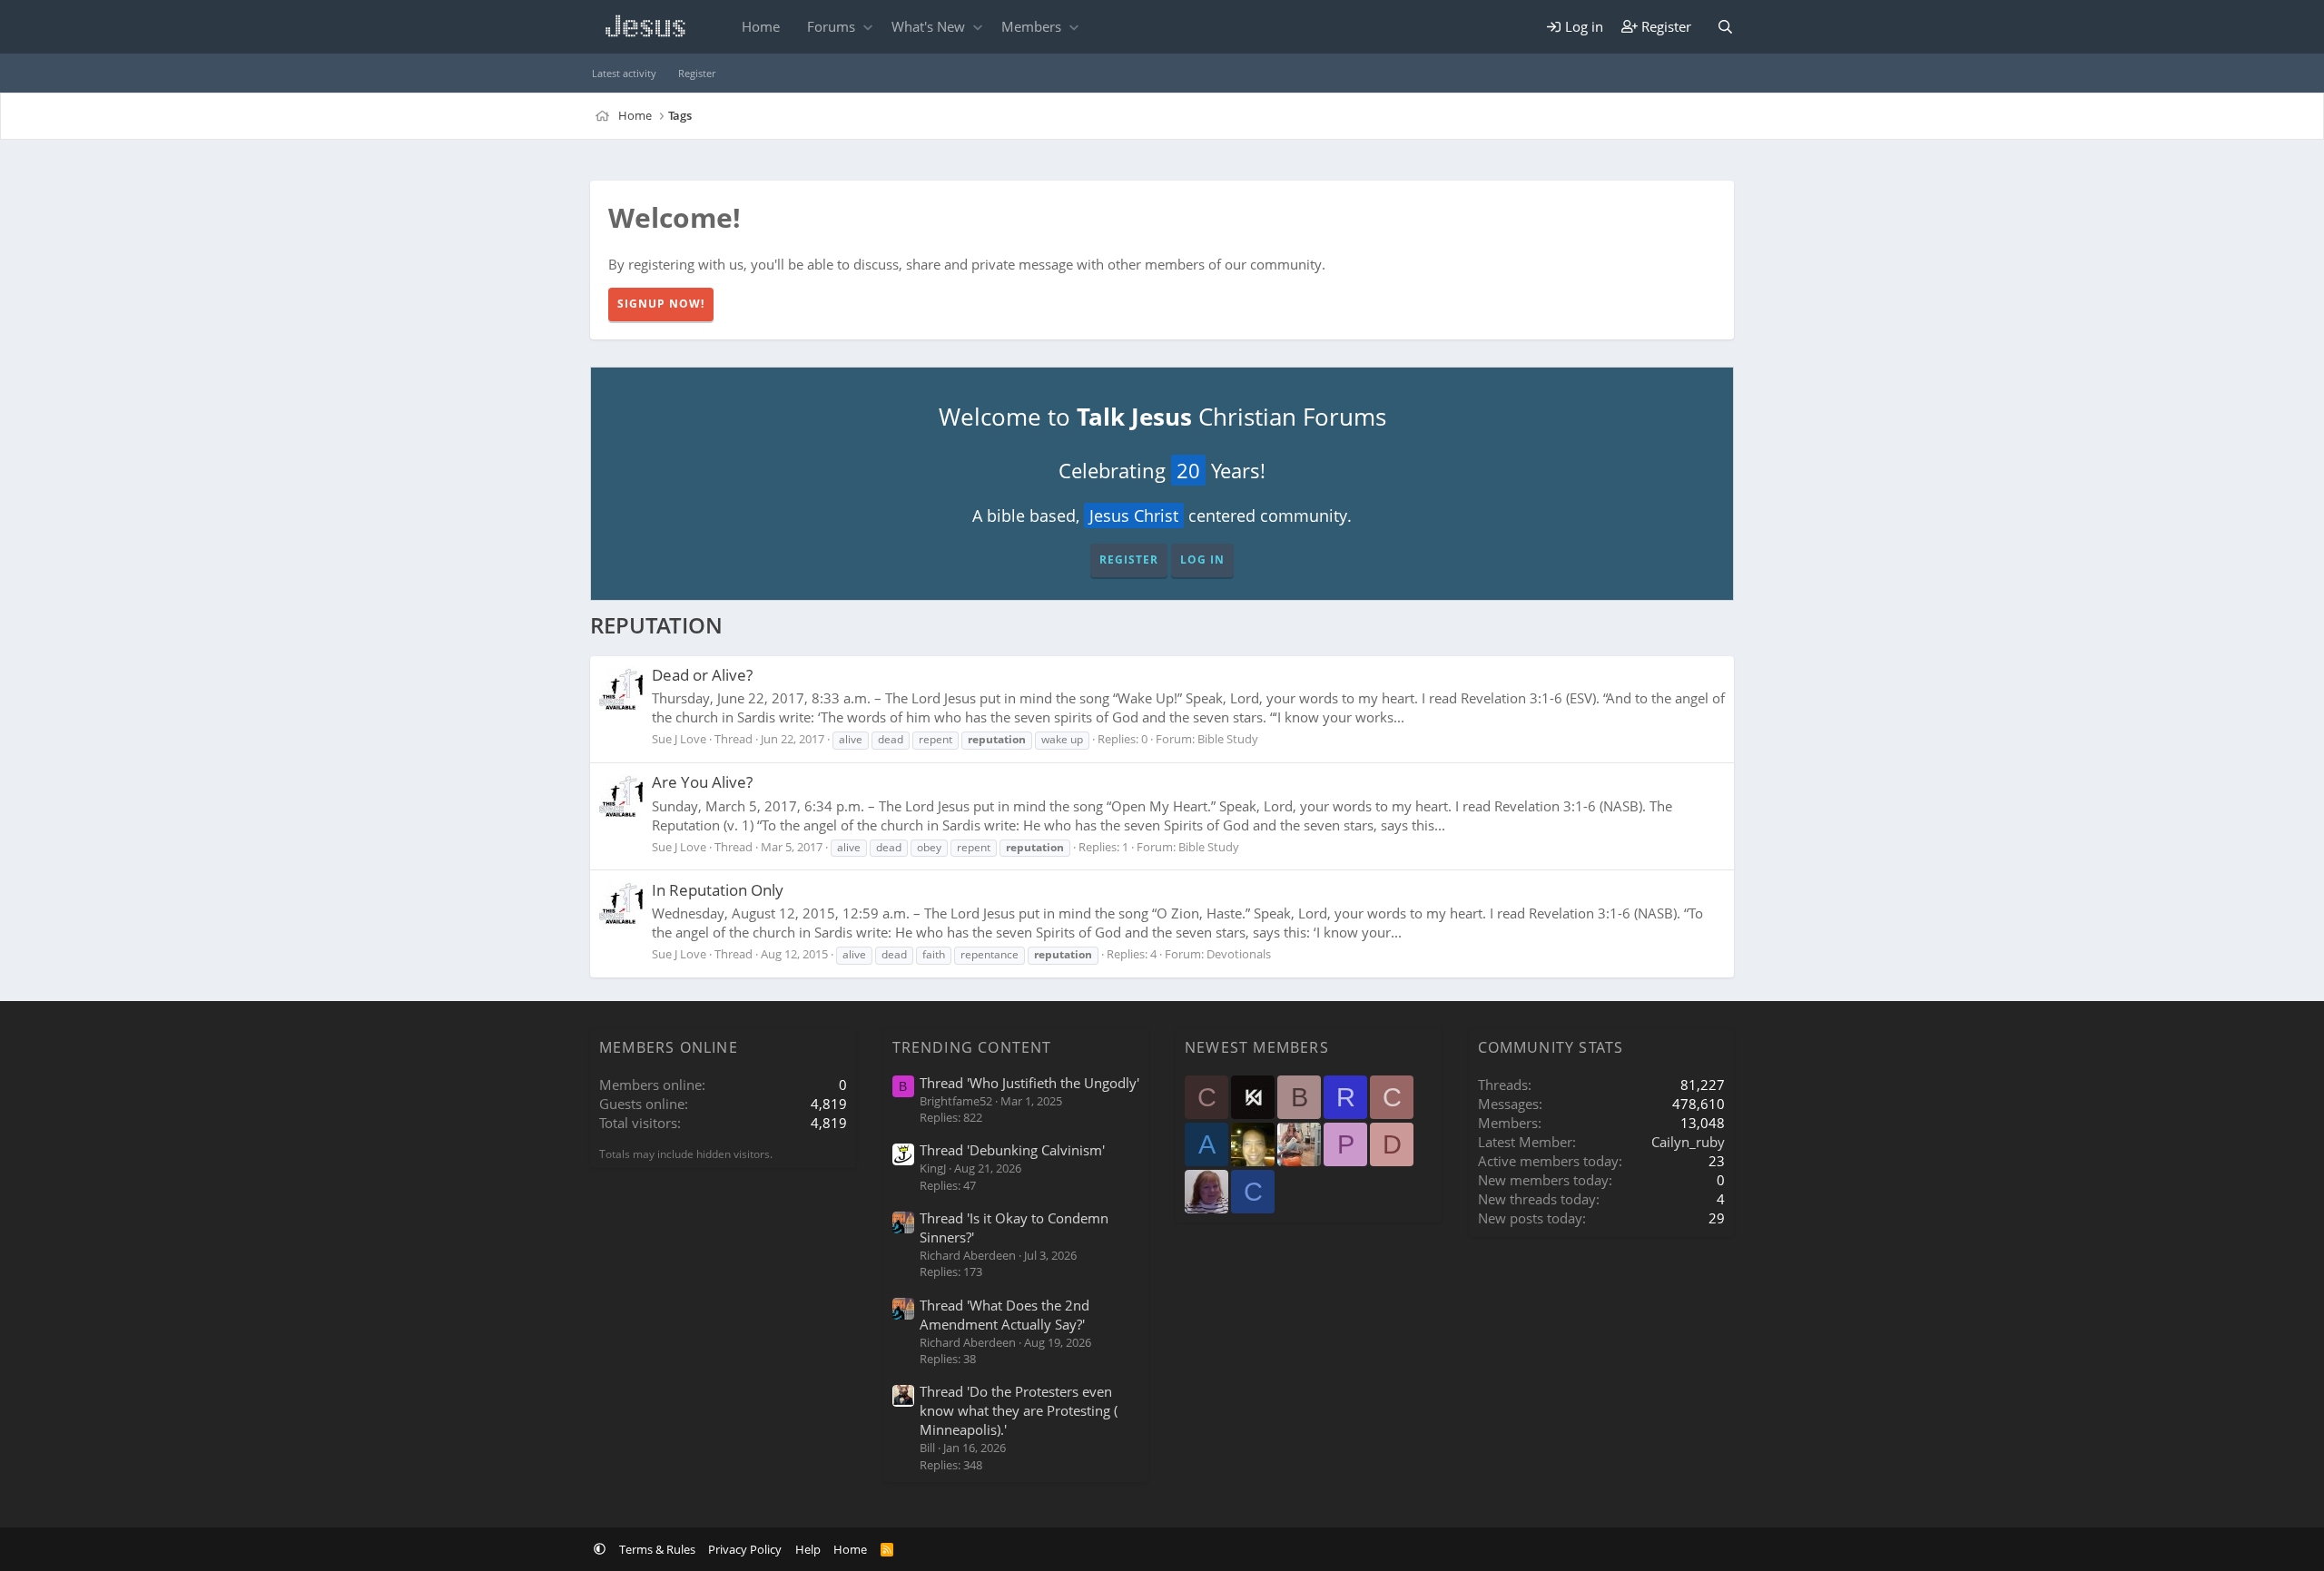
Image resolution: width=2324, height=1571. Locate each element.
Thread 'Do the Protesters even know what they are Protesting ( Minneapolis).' (1019, 1410)
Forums (831, 26)
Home (761, 26)
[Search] (1725, 27)
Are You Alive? (702, 782)
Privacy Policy (745, 1549)
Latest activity (624, 73)
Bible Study (1228, 739)
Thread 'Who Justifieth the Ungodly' (1029, 1083)
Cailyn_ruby (1688, 1142)
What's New (928, 26)
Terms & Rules (657, 1549)
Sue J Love (679, 739)
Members (1031, 26)
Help (808, 1549)
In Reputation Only (718, 890)
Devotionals (1239, 954)
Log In (1202, 560)
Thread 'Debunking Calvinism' (1012, 1150)
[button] (867, 27)
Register (697, 73)
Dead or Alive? (702, 675)
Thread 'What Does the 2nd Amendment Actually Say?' (1004, 1315)
